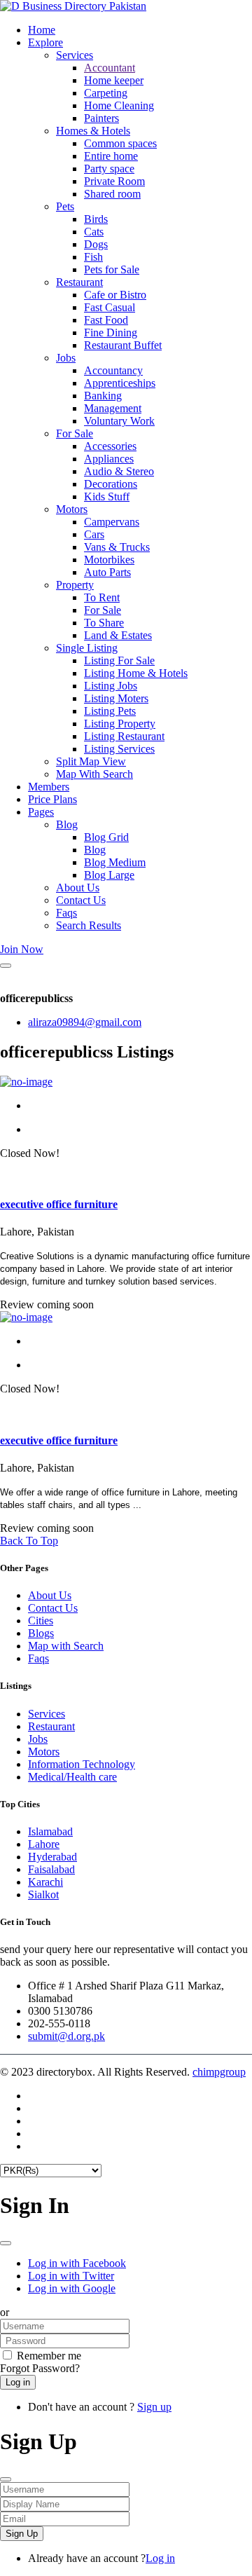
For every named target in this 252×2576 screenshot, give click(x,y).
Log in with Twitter (71, 2276)
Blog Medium (115, 862)
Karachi (45, 1882)
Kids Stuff (107, 496)
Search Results (89, 925)
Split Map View (91, 761)
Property (75, 585)
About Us (78, 888)
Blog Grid (106, 837)
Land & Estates (118, 635)
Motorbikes (109, 560)
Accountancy (113, 370)
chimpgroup (219, 2072)
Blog (67, 824)
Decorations (111, 484)
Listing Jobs (111, 686)
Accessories (110, 446)
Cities (41, 1621)
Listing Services (119, 749)
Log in (160, 2558)
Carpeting (106, 93)
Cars (94, 534)
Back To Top (29, 1541)
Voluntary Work (119, 421)
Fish (93, 257)
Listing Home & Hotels (136, 673)
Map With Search (94, 774)
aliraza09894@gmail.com (85, 1022)
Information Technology (82, 1764)
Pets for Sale (112, 269)
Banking (103, 396)
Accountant (110, 68)
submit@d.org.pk (66, 2036)
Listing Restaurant (124, 736)
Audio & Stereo (119, 471)
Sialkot (43, 1895)
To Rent (102, 597)
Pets (65, 206)
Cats (94, 232)
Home (42, 30)
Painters (101, 118)
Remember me (49, 2356)
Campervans (112, 522)
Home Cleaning (119, 105)
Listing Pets (110, 711)
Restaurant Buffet (123, 345)
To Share (104, 623)
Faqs (66, 913)
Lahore (44, 1844)
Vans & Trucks (117, 547)
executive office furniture (59, 1204)
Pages (41, 812)
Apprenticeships (120, 383)
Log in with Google (72, 2288)
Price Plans (52, 799)
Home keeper (114, 80)
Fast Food (106, 320)
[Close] (6, 966)
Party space (109, 169)
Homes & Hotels (93, 131)
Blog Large (109, 875)
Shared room (112, 194)
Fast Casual (110, 307)
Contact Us (81, 900)
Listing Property (120, 724)
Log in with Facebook (77, 2263)
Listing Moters (116, 698)
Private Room (114, 181)
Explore (45, 42)
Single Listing (87, 648)
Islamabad (50, 1831)
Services (75, 55)
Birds (96, 219)
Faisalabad (51, 1869)
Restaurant (79, 282)
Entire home (111, 156)
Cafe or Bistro (115, 295)
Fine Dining (111, 333)
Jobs (66, 358)
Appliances (109, 459)
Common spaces (120, 143)
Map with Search (66, 1646)
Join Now (22, 949)
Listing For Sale (119, 660)
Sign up (154, 2407)
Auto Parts (107, 572)
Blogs (41, 1633)
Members (49, 787)
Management (113, 408)
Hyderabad (52, 1857)
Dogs (96, 244)
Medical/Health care (72, 1777)
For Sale (75, 433)
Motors (72, 509)
